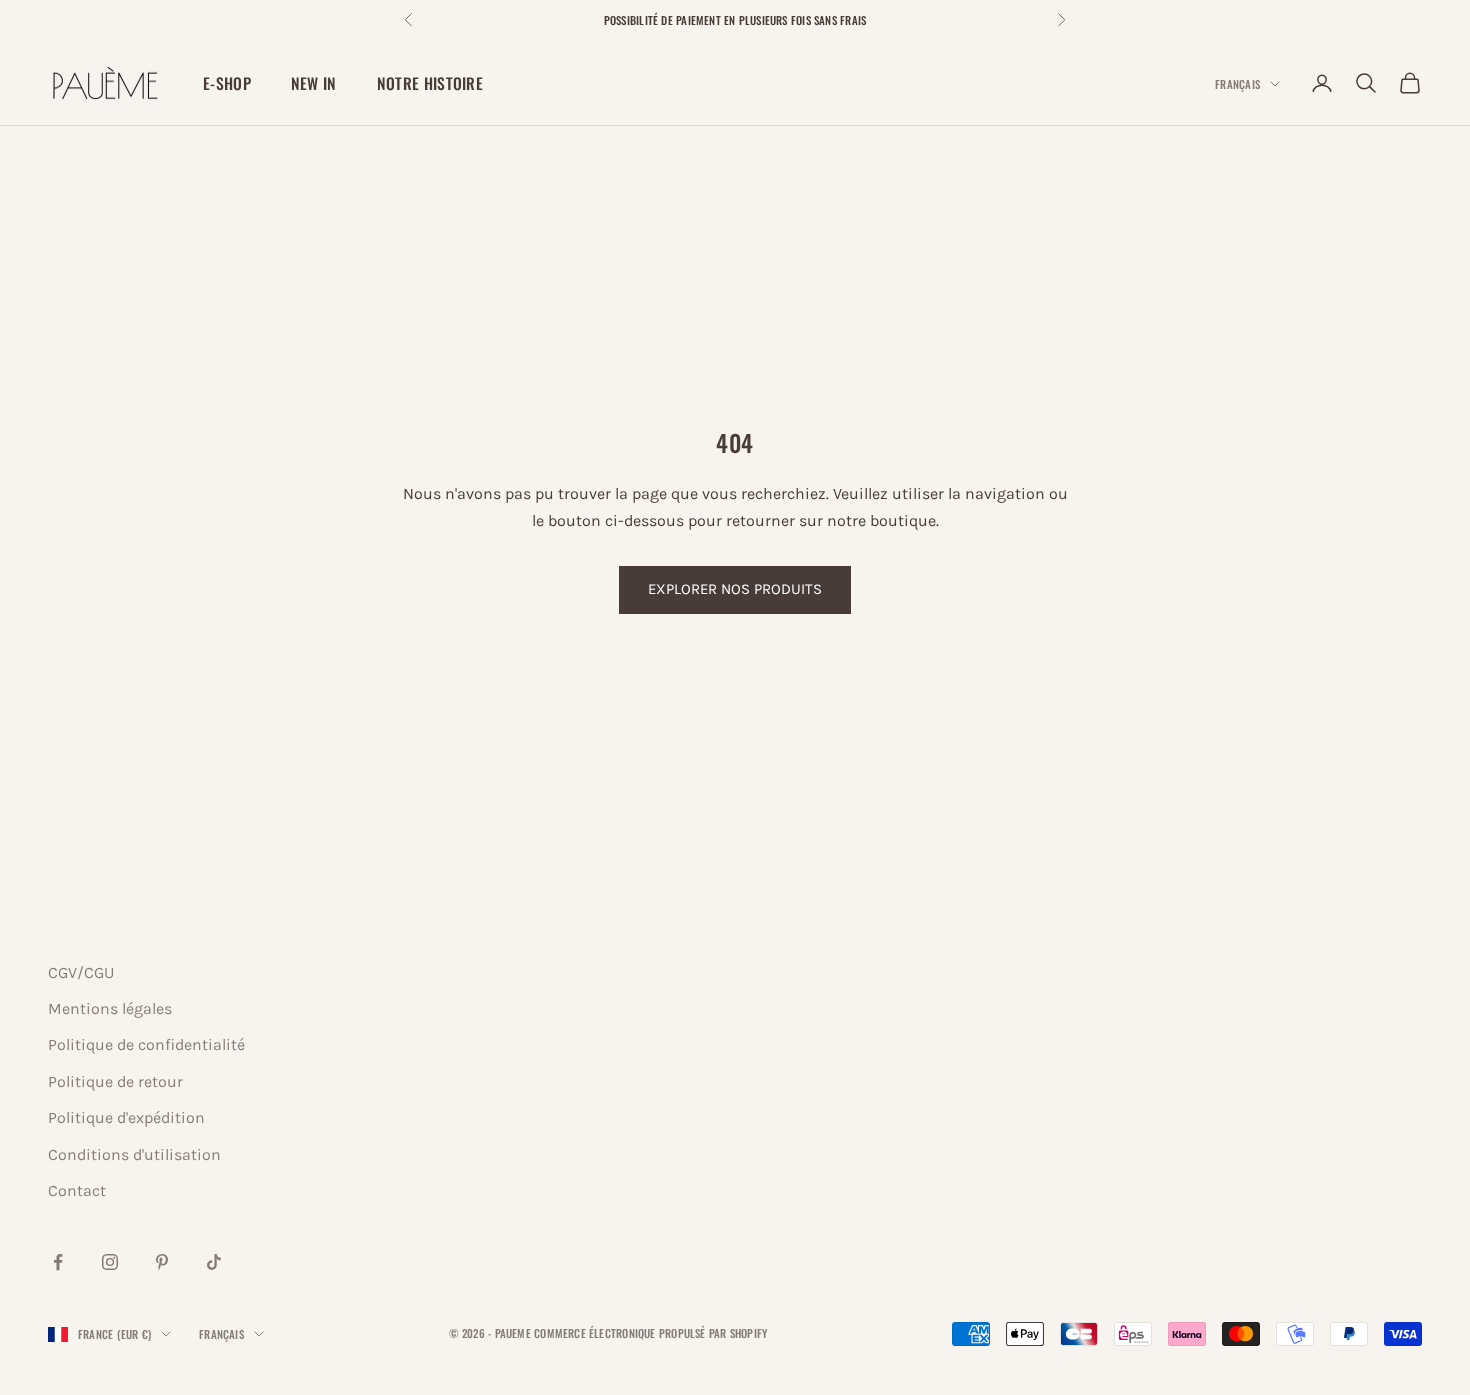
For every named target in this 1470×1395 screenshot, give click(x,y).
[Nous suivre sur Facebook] (58, 1262)
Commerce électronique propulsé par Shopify (650, 1333)
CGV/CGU (81, 972)
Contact (77, 1190)
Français (1237, 84)
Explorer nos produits (735, 589)
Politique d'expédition (126, 1117)
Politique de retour (115, 1081)
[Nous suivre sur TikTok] (214, 1262)
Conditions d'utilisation (134, 1154)
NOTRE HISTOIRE (430, 83)
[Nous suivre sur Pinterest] (162, 1262)
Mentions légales (110, 1008)
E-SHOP (227, 83)
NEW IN (314, 83)
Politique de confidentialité (146, 1044)
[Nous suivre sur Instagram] (110, 1262)
